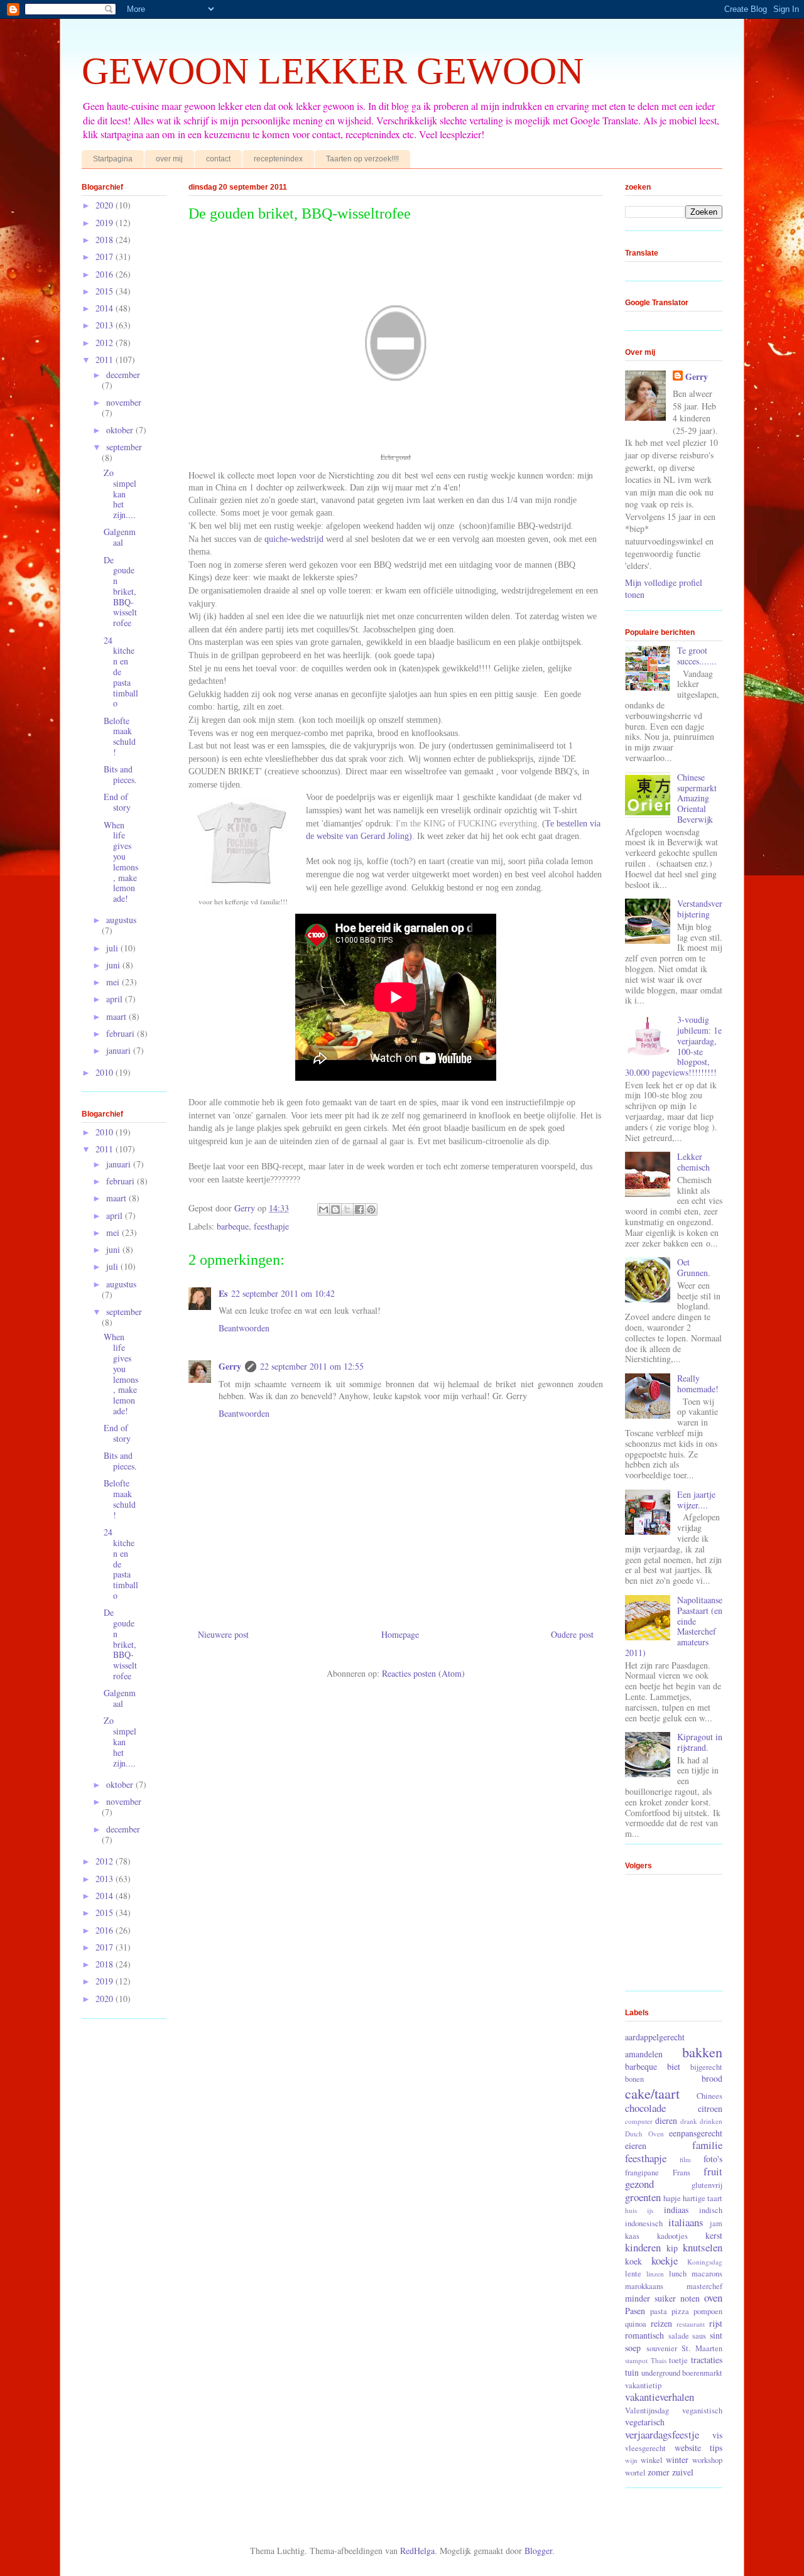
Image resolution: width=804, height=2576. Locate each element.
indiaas (676, 2210)
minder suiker (650, 2298)
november (124, 402)
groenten (643, 2197)
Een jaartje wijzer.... (696, 1500)
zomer (659, 2472)
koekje (665, 2260)
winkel (652, 2460)
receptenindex (278, 159)
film (685, 2159)
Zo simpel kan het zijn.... (120, 494)
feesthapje (271, 1226)
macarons (707, 2274)
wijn (631, 2460)
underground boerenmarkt (682, 2373)
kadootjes (672, 2236)
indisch (711, 2210)
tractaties (707, 2360)
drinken (711, 2121)
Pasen (635, 2311)
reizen (661, 2323)
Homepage (400, 1634)
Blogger (538, 2551)
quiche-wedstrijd (294, 539)
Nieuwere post (223, 1634)
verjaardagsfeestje (662, 2434)
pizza (680, 2311)
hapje (672, 2198)
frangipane (642, 2173)
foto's (713, 2159)
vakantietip (643, 2385)
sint (716, 2335)
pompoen (708, 2311)
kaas (632, 2236)
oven (713, 2297)
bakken (702, 2052)
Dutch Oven (644, 2134)
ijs (650, 2210)
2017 (106, 257)
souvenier (662, 2348)
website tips (699, 2448)
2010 (106, 1072)
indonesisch (644, 2223)
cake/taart (652, 2093)
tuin (632, 2372)
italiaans (686, 2222)
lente (633, 2274)
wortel (635, 2473)
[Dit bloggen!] (335, 1210)
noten (690, 2298)
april (116, 999)
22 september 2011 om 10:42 (283, 1293)
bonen (634, 2079)
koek (633, 2261)
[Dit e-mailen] (323, 1210)
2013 (106, 325)
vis (717, 2435)
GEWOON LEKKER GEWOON (333, 71)
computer (639, 2121)
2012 (106, 343)
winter (677, 2460)
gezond (639, 2184)
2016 (106, 274)
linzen (655, 2274)
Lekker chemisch (693, 1162)
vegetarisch (645, 2422)
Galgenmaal (120, 537)
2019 (106, 223)
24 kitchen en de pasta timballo (121, 672)
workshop (707, 2460)
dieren (666, 2120)
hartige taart (703, 2198)
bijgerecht (706, 2067)
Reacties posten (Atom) (423, 1673)
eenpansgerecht (696, 2133)
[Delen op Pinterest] (371, 1210)
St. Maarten (702, 2348)
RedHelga (417, 2551)
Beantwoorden (244, 1328)
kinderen (643, 2247)
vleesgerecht (645, 2448)
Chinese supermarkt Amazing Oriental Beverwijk (697, 798)
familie (707, 2145)
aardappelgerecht (655, 2037)
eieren (636, 2146)
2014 (106, 308)
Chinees (709, 2096)
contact (218, 159)
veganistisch (702, 2411)
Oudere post (572, 1634)
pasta (659, 2311)
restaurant (691, 2324)
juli (113, 948)
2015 (106, 291)
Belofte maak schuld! (120, 736)
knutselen (703, 2247)
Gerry (230, 1366)
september (124, 447)
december (123, 375)
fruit (713, 2171)
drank (689, 2121)
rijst (716, 2323)
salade (679, 2336)
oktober (121, 430)
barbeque (233, 1226)
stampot (636, 2360)
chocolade (645, 2108)
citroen (710, 2108)
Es (223, 1293)
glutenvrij (707, 2185)
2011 (106, 360)
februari (122, 1033)
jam (716, 2223)
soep (633, 2348)
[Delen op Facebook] (359, 1210)
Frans (682, 2173)
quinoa (636, 2324)
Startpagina (113, 159)
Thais (659, 2360)
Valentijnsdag (647, 2411)
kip (672, 2248)
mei (114, 982)
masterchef (704, 2286)
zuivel (683, 2472)
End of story (117, 802)
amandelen (644, 2054)
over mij (169, 159)
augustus (121, 920)
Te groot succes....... (697, 656)
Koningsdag (705, 2262)
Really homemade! (698, 1383)
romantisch (644, 2335)
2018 (106, 240)
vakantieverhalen (660, 2397)
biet (674, 2066)
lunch (678, 2274)
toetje (678, 2360)
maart (117, 1016)
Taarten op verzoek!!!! (362, 159)
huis (631, 2210)
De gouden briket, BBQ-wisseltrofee (120, 592)
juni (114, 965)
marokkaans (644, 2286)
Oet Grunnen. (694, 1267)
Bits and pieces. (120, 774)
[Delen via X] (347, 1210)
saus (699, 2336)
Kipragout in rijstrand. (700, 1742)
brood (712, 2078)
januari (120, 1050)
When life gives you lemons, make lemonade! (121, 862)
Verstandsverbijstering (700, 909)
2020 (106, 205)
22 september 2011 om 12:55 (312, 1366)
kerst (714, 2235)
